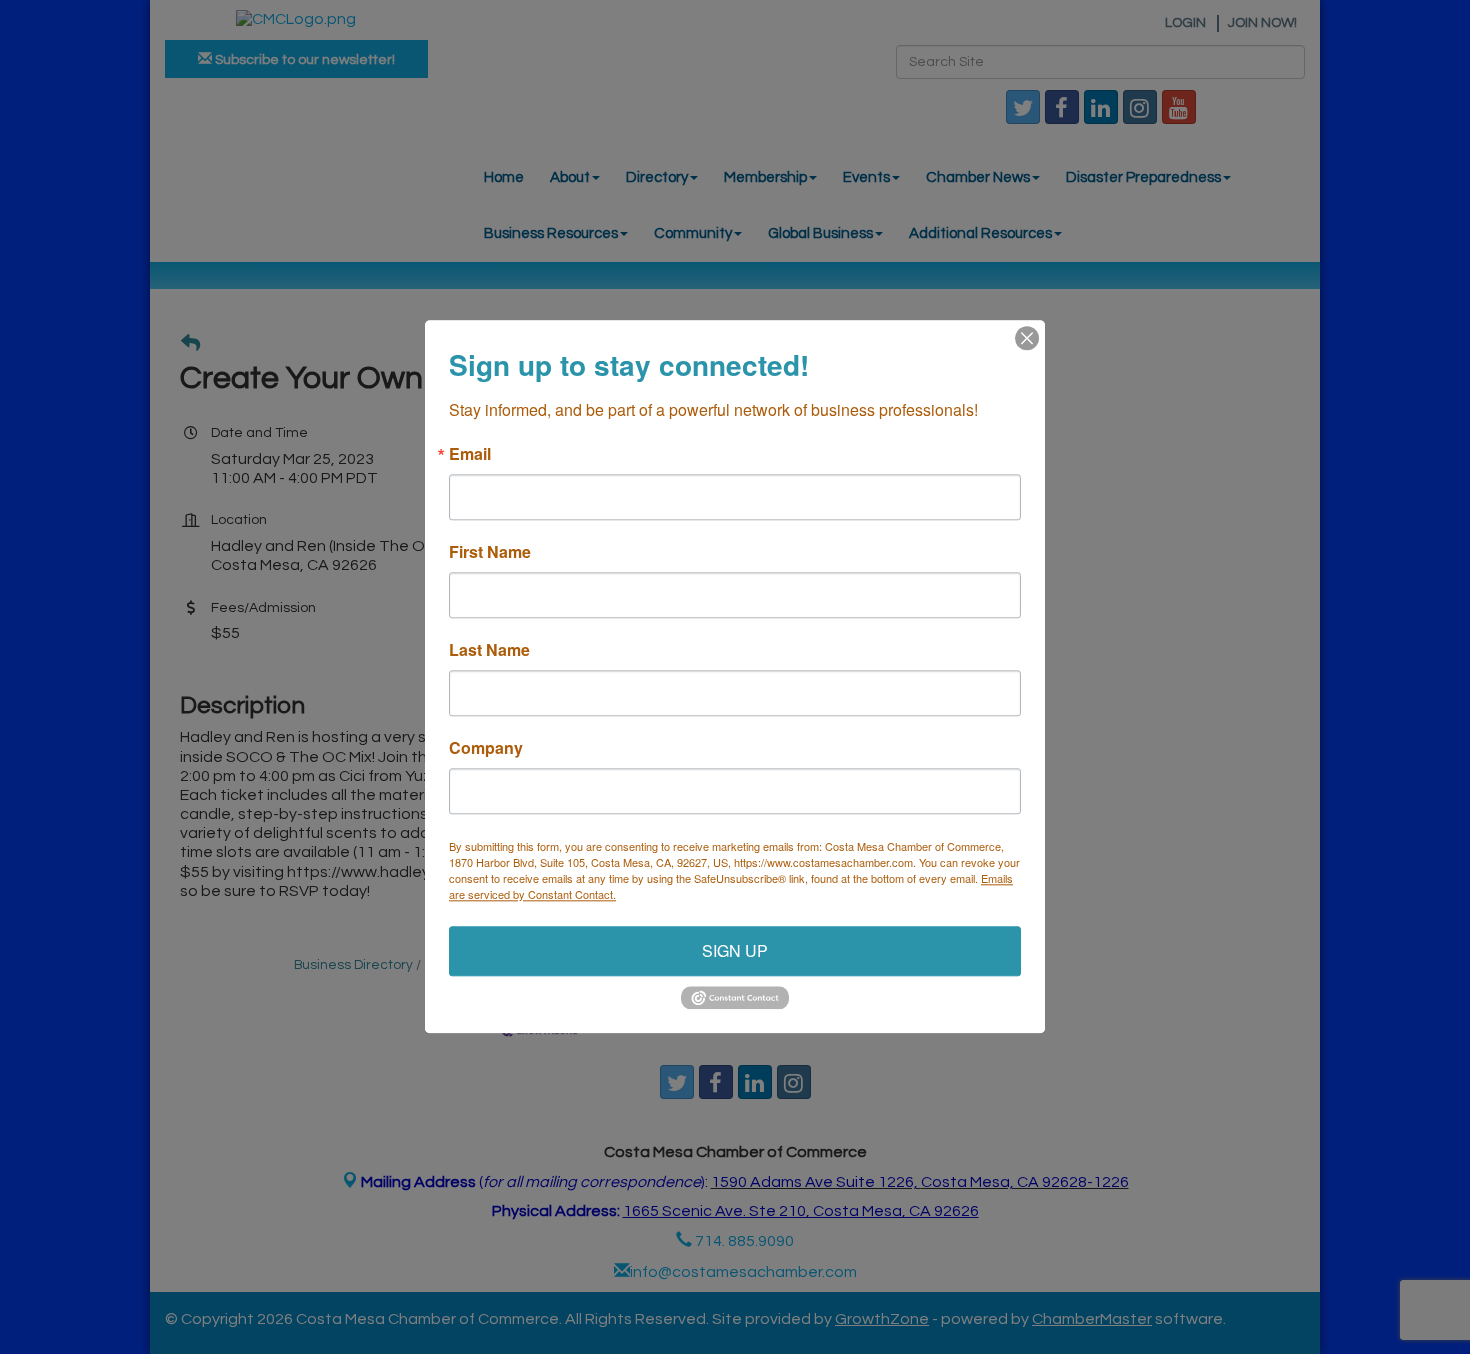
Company (486, 748)
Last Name (489, 650)
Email (470, 454)
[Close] (1027, 338)
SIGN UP (735, 950)
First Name (490, 552)
